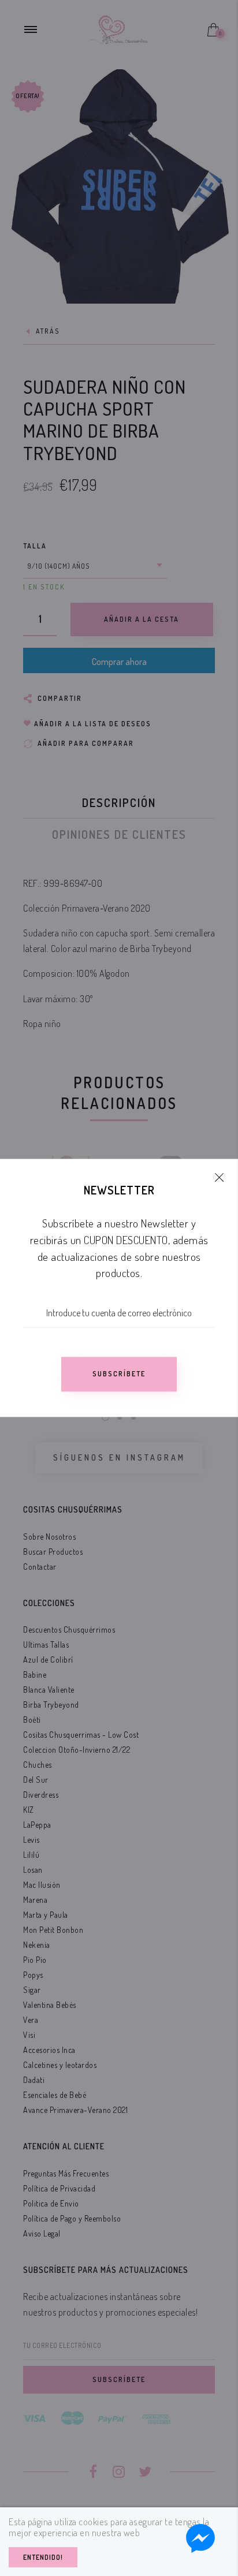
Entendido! (43, 2557)
